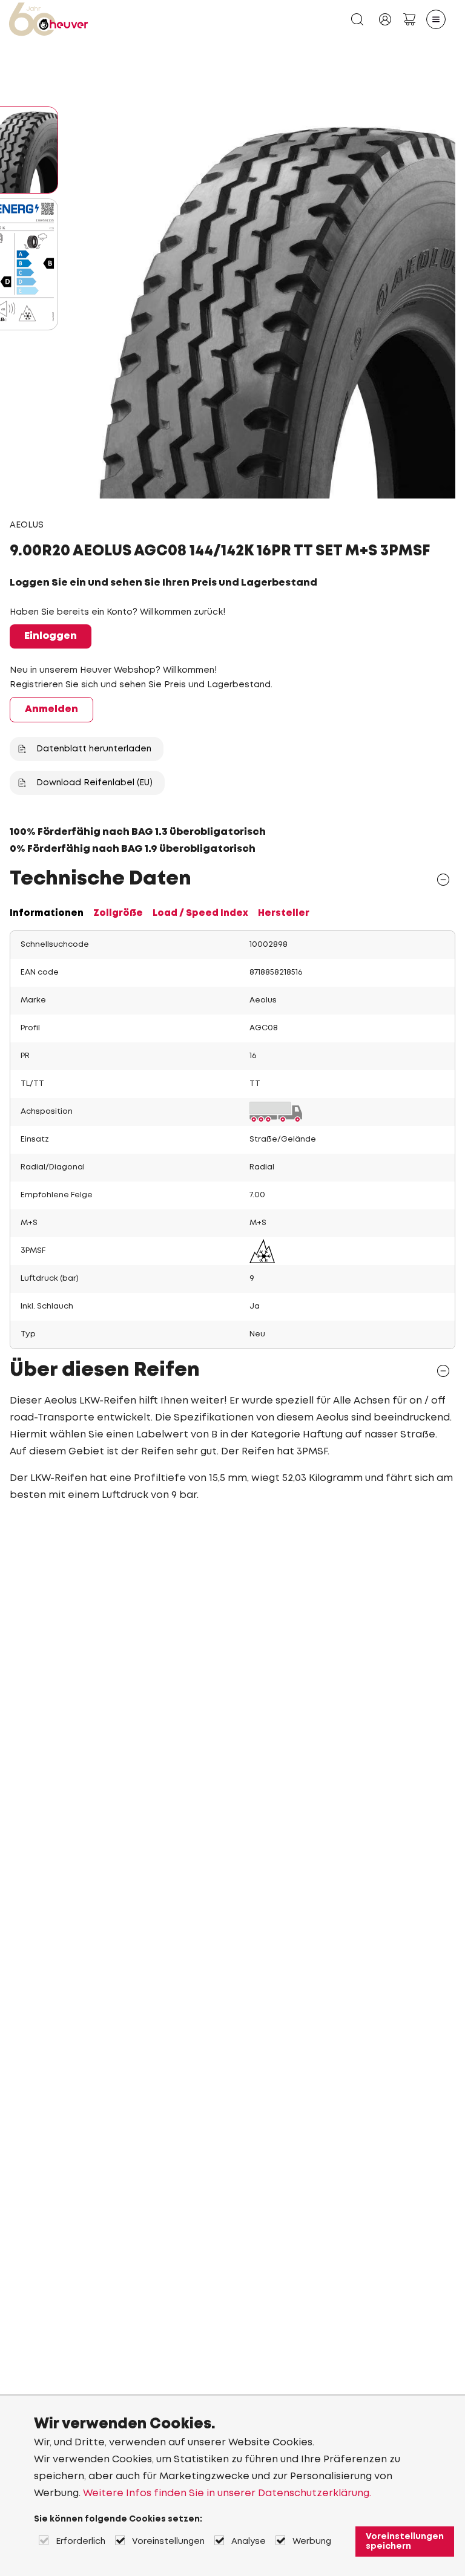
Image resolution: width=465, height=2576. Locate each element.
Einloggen (51, 636)
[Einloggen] (385, 19)
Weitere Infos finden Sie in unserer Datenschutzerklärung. (227, 2493)
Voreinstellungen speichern (405, 2542)
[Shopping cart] (409, 19)
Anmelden (51, 709)
